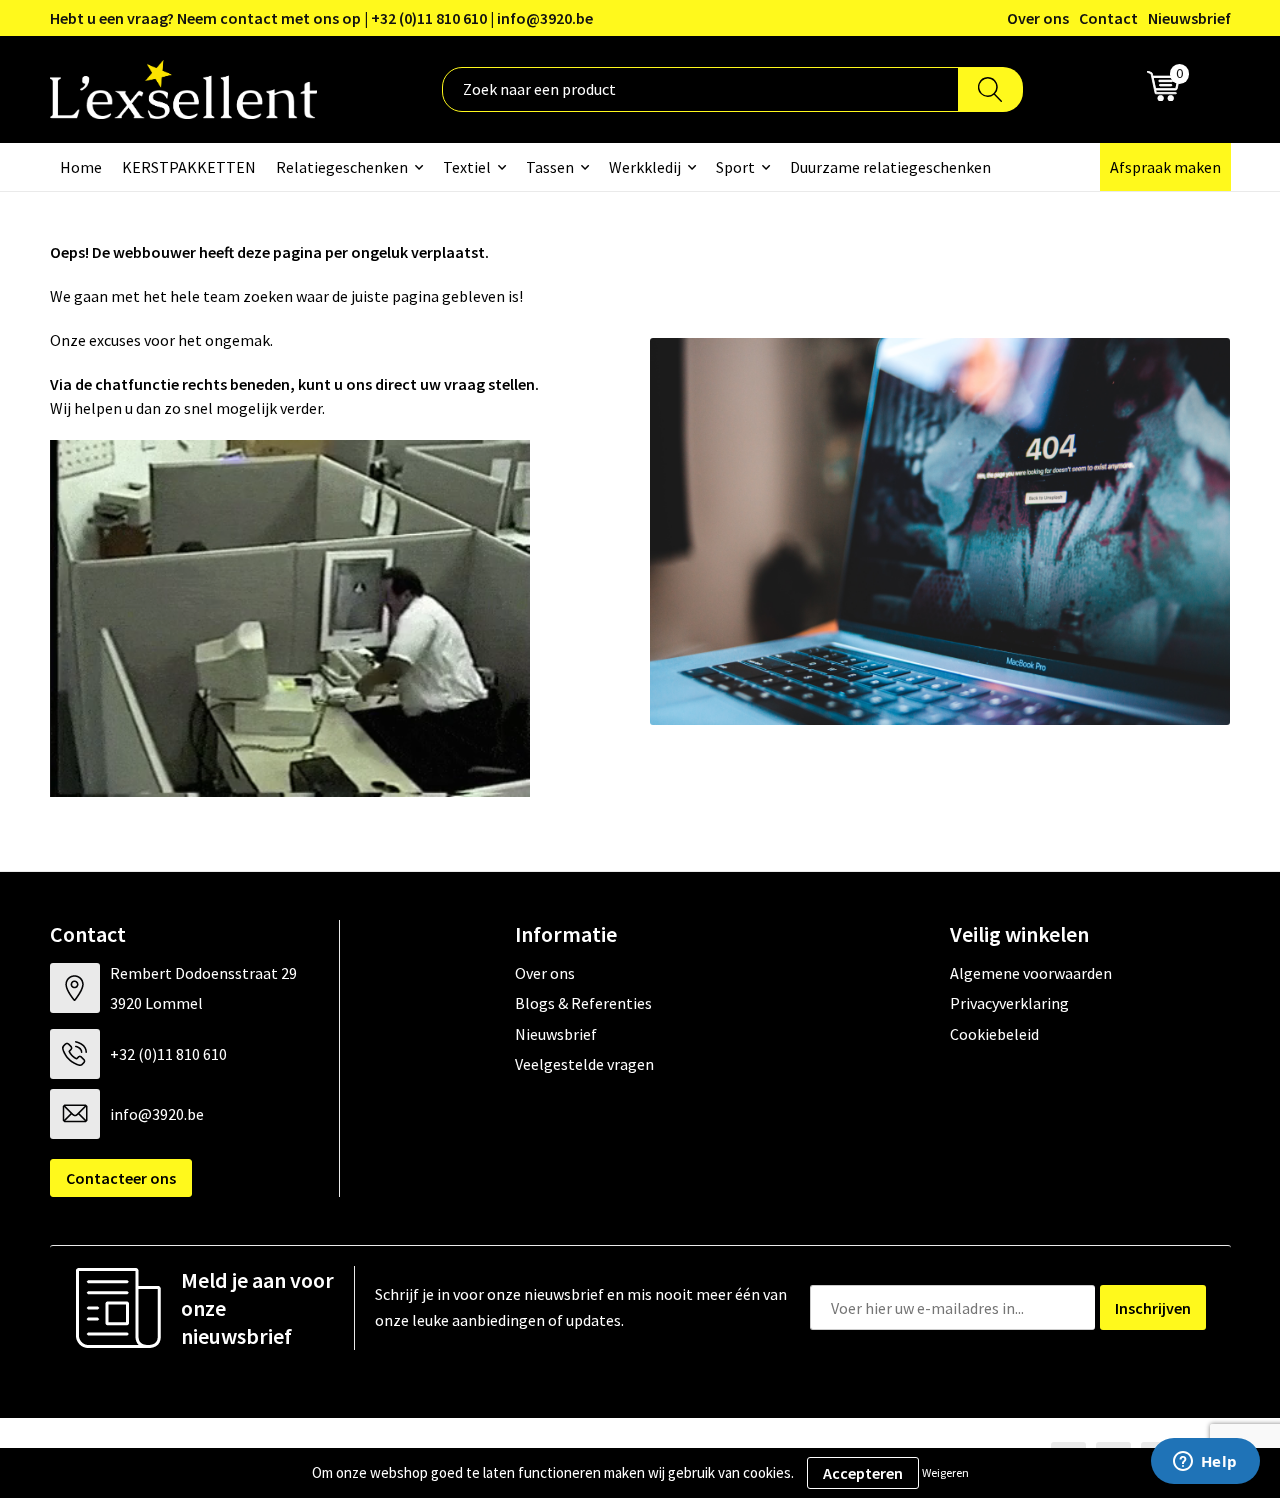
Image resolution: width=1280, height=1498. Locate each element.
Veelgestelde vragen (584, 1064)
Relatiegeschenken (342, 167)
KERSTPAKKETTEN (189, 167)
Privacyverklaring (1009, 1003)
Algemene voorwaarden (1031, 973)
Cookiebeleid (994, 1034)
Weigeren (945, 1472)
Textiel (467, 167)
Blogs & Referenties (583, 1003)
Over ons (1038, 18)
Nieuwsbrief (1189, 18)
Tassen (550, 167)
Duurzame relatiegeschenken (890, 167)
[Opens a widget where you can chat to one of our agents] (1205, 1463)
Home (81, 167)
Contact (1108, 18)
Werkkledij (645, 167)
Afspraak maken (1165, 167)
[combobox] (700, 89)
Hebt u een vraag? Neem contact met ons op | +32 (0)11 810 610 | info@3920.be (321, 18)
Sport (735, 167)
